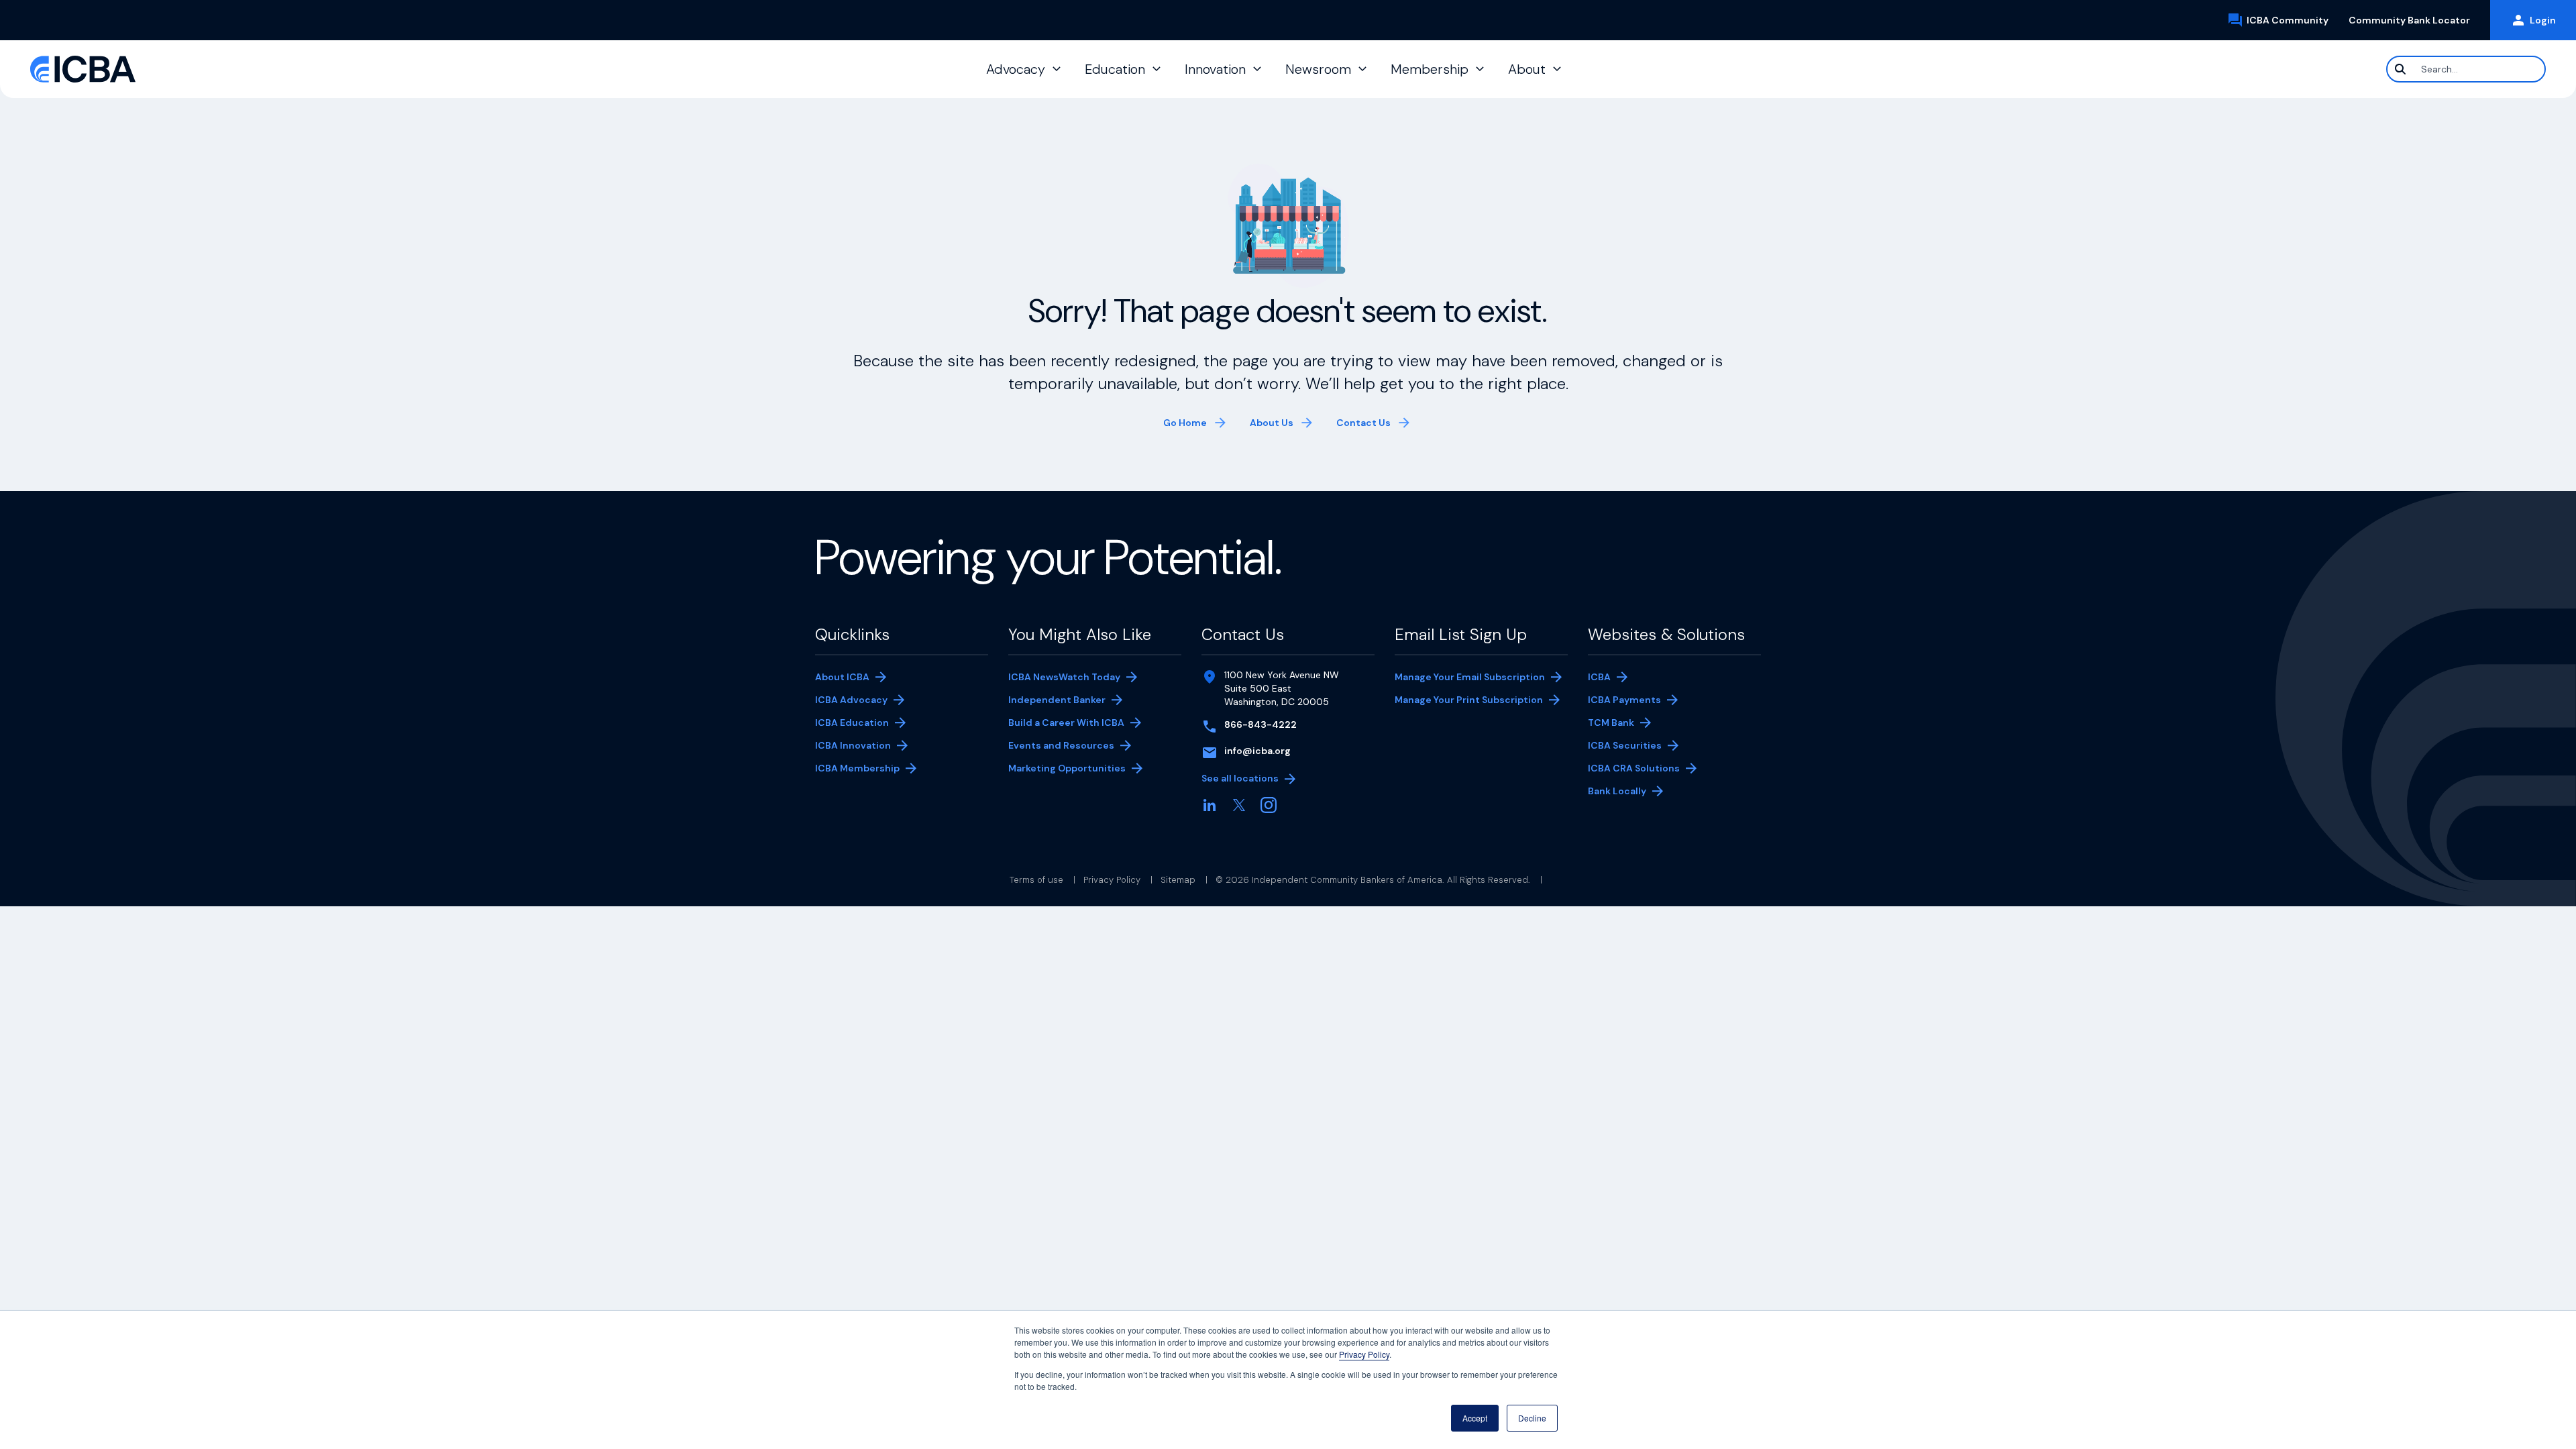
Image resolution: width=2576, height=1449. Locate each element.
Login (2543, 20)
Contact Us (1363, 423)
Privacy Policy (1364, 1354)
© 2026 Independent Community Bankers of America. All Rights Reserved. (1373, 880)
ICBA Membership (857, 768)
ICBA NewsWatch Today (1064, 677)
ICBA (1599, 677)
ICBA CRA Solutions (1634, 768)
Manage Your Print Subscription (1469, 701)
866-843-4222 (1260, 724)
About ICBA (842, 677)
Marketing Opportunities (1067, 769)
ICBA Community (2293, 21)
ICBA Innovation (853, 745)
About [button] (1527, 69)
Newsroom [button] (1318, 69)
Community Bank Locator (2414, 20)
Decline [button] (1532, 1418)
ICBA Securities (1625, 745)
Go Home (1185, 423)
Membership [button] (1430, 69)
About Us (1272, 423)
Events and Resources (1061, 745)
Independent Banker (1057, 701)
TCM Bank (1631, 723)
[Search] (2400, 69)
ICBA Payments (1631, 701)
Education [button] (1115, 69)
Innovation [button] (1215, 69)
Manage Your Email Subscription (1470, 677)
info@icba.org (1257, 751)
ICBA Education (852, 722)
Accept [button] (1475, 1418)
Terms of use (1036, 880)
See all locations (1240, 778)
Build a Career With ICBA (1066, 722)
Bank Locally (1631, 792)
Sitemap (1178, 880)
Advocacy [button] (1016, 69)
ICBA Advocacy (851, 700)
